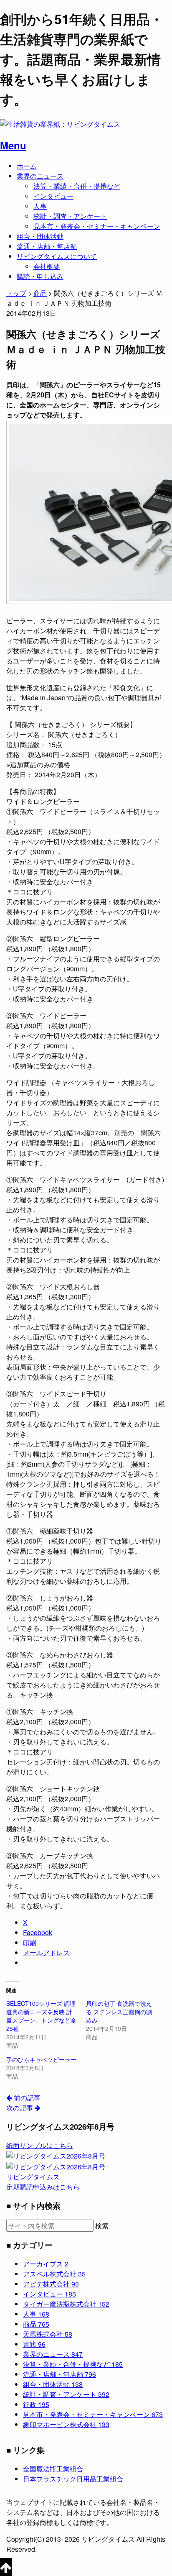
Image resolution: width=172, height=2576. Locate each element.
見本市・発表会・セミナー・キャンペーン (97, 226)
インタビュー (53, 196)
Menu (13, 145)
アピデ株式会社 (51, 2284)
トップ (16, 293)
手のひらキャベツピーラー (41, 2059)
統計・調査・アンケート (70, 216)
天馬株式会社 (48, 2334)
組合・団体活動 (40, 236)
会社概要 (47, 266)
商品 (36, 2324)
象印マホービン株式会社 (66, 2424)
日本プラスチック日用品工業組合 (73, 2479)
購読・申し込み (40, 276)
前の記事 (26, 2098)
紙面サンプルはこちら (40, 2145)
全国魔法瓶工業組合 (53, 2469)
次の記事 (20, 2108)
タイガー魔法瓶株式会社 (66, 2304)
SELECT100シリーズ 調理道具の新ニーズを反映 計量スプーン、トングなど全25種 (41, 2016)
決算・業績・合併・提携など (77, 186)
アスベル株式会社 (54, 2274)
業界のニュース (40, 176)
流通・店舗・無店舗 (47, 246)
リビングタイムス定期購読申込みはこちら (43, 2182)
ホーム (27, 166)
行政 (36, 2404)
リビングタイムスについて (57, 256)
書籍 (34, 2344)
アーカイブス (46, 2264)
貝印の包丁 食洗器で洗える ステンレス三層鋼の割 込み (119, 2012)
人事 (40, 206)
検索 (102, 2226)
